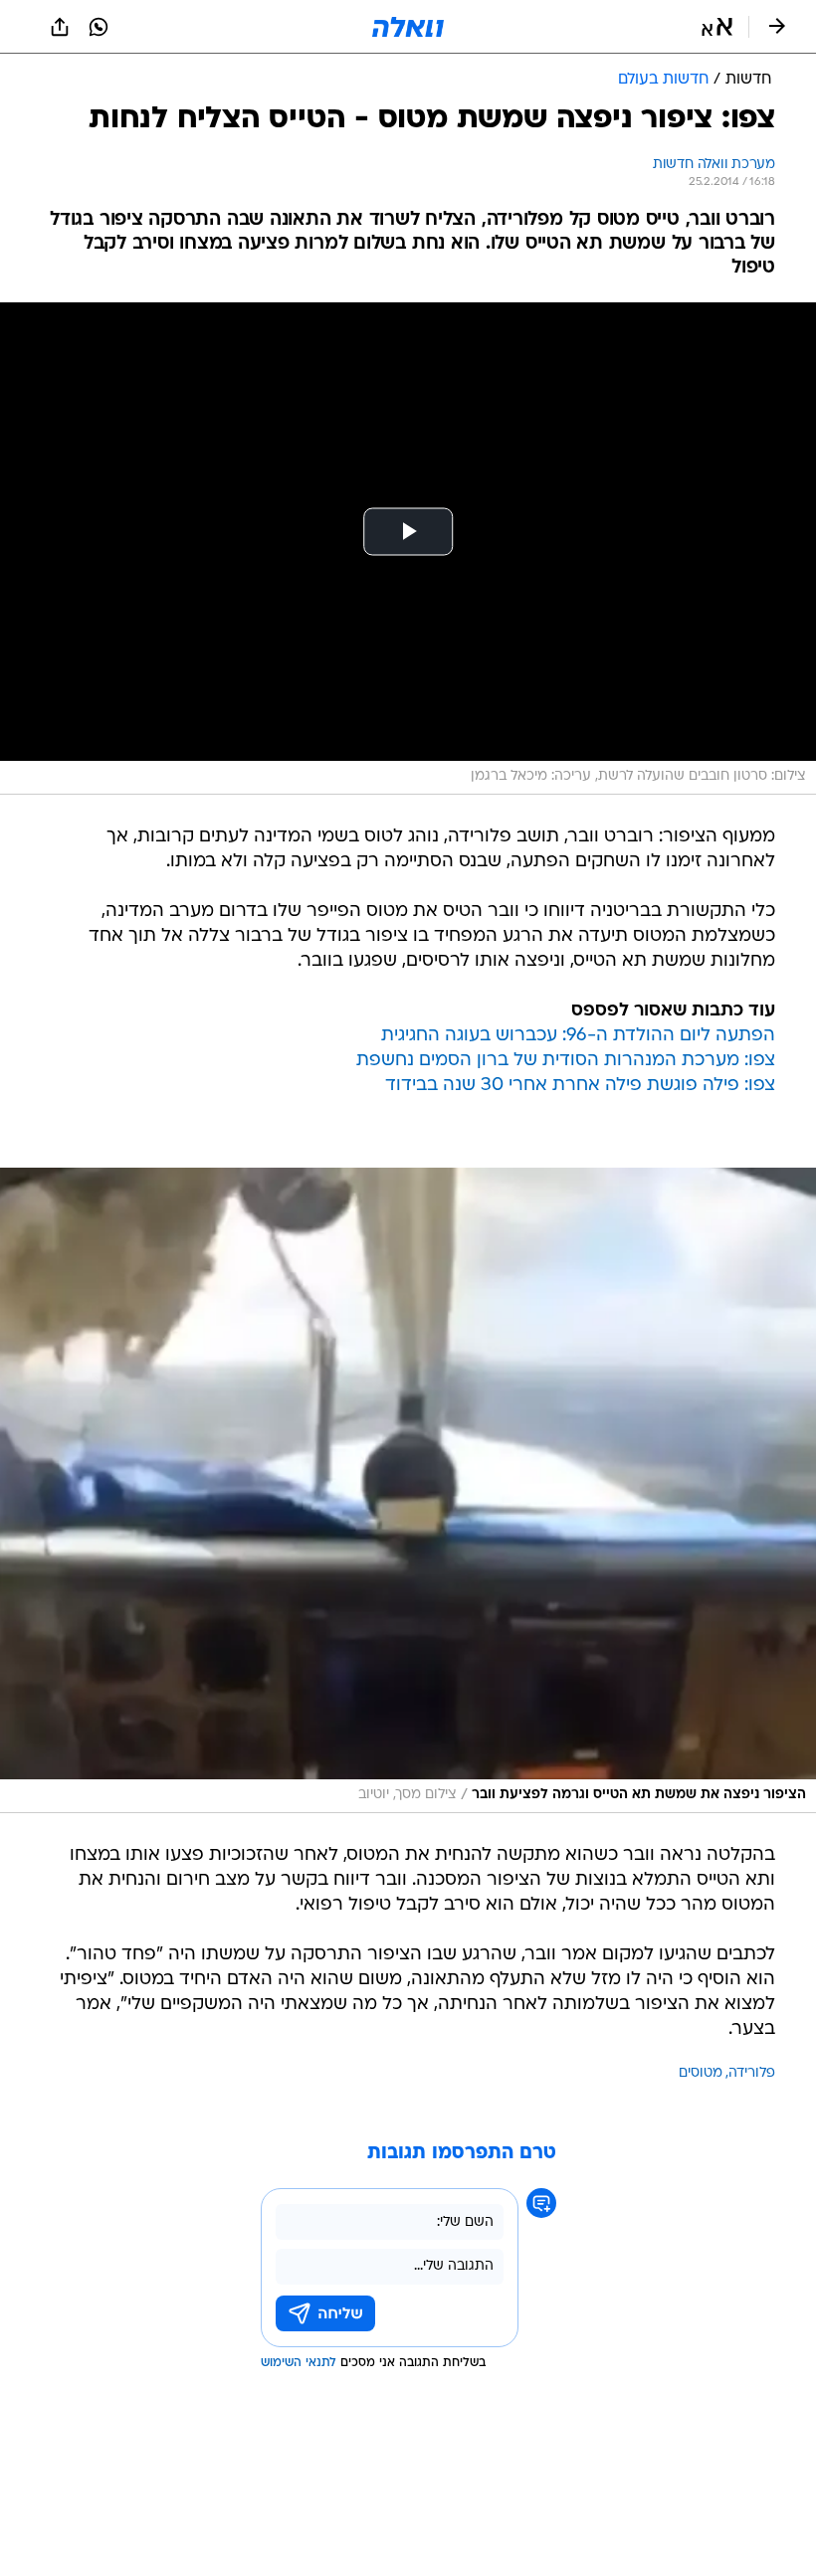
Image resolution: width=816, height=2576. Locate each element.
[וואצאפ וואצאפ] (99, 27)
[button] (717, 27)
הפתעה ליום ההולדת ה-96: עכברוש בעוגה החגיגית (578, 1036)
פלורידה (752, 2073)
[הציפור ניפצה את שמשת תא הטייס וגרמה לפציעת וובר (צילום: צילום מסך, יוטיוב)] (408, 1490)
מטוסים (701, 2073)
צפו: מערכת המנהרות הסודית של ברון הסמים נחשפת (566, 1061)
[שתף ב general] (60, 27)
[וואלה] (408, 27)
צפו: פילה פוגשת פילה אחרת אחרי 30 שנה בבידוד (580, 1086)
